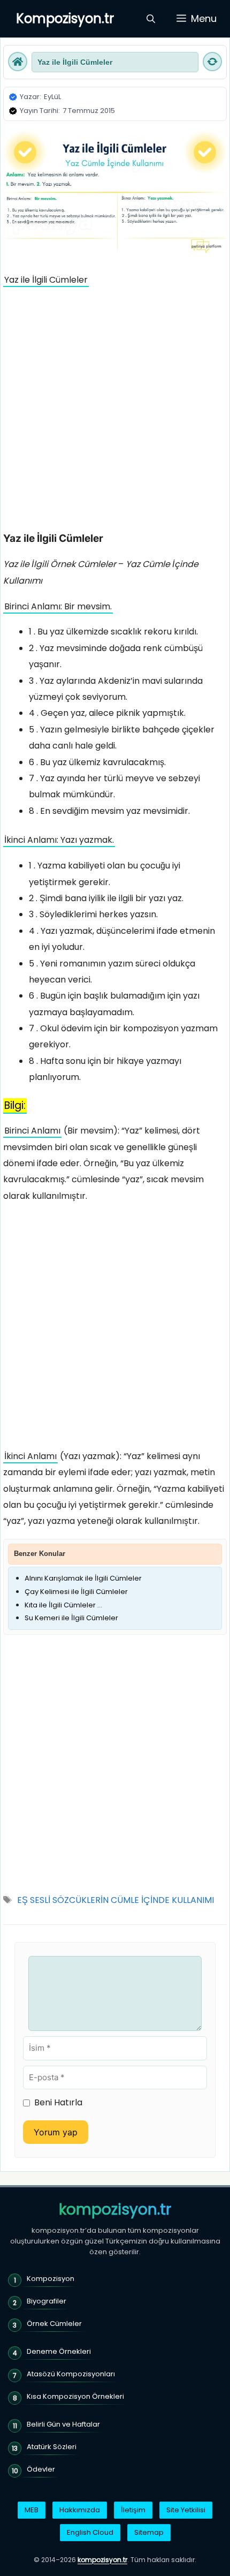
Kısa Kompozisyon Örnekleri (75, 2396)
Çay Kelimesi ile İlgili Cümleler (76, 1592)
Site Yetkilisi (186, 2510)
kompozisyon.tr (115, 2210)
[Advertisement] (115, 412)
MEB (32, 2510)
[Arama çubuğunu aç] (151, 19)
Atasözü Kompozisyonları (71, 2374)
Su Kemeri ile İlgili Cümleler (71, 1618)
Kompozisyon (51, 2279)
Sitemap (149, 2532)
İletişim (133, 2510)
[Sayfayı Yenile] (212, 62)
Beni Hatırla (58, 2102)
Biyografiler (47, 2301)
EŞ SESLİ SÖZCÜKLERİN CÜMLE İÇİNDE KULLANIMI (116, 1900)
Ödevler (41, 2469)
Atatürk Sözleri (52, 2447)
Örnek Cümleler (54, 2324)
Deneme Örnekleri (59, 2351)
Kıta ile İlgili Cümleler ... (63, 1605)
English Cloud (90, 2532)
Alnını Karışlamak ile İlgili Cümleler (83, 1578)
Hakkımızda (80, 2510)
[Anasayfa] (18, 62)
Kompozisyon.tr (65, 18)
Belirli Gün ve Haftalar (63, 2424)
